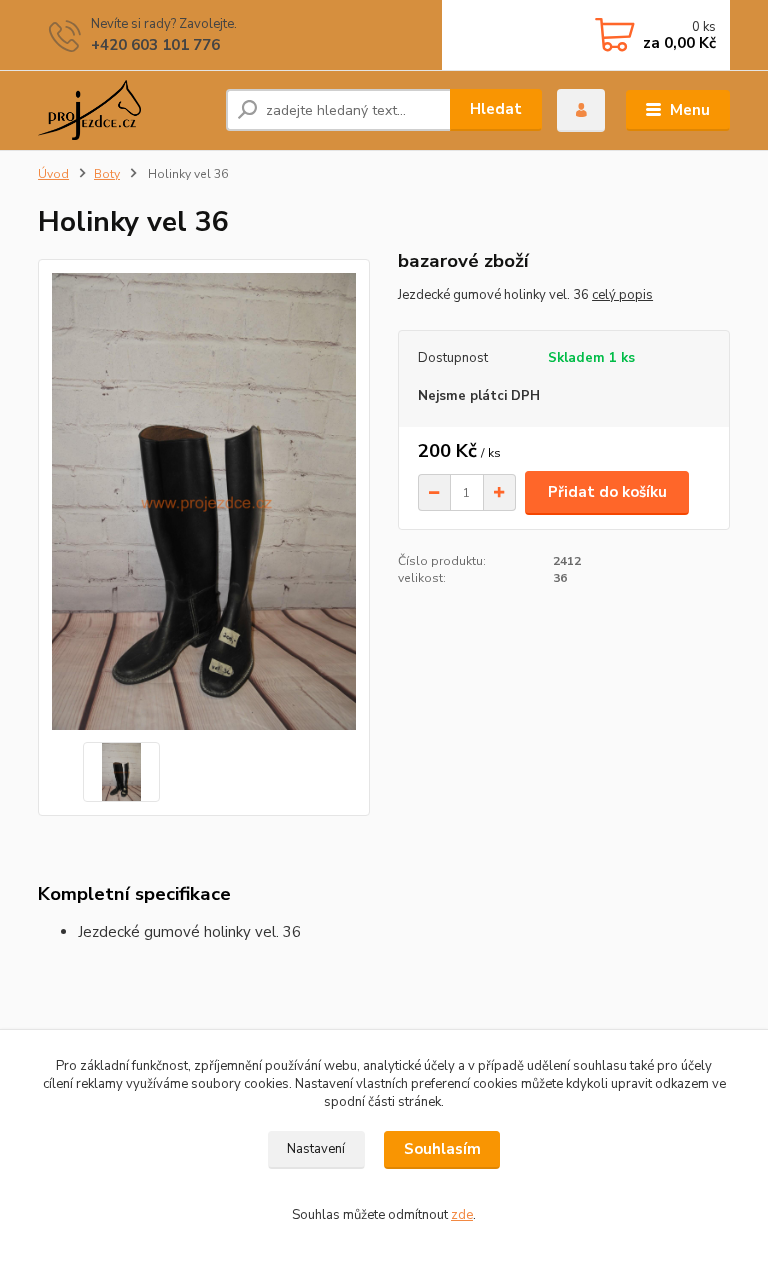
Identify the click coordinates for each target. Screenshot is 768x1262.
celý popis (622, 295)
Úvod (53, 174)
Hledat (496, 109)
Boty (107, 174)
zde (462, 1215)
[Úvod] (124, 110)
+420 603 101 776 (155, 45)
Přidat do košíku (607, 492)
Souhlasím (442, 1149)
